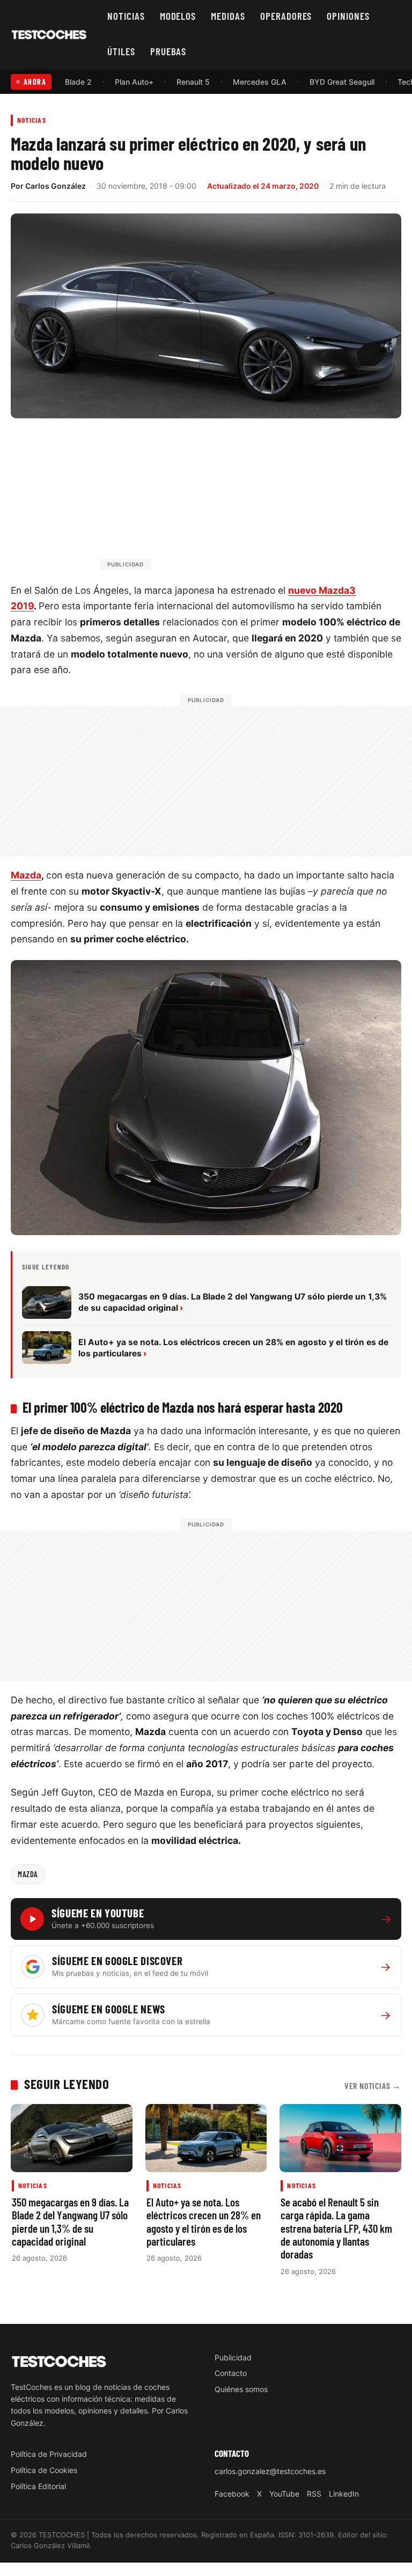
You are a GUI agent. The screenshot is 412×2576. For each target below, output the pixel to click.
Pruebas (168, 51)
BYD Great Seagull (342, 82)
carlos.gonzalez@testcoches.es (270, 2471)
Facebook (232, 2494)
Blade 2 (78, 82)
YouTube (284, 2494)
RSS (314, 2494)
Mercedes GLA (260, 82)
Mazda (26, 875)
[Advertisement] (232, 499)
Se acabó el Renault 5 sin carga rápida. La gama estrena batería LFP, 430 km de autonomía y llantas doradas (336, 2228)
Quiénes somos (241, 2389)
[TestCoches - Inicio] (49, 35)
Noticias (126, 16)
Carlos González (56, 186)
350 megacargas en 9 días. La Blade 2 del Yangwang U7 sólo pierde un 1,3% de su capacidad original (70, 2221)
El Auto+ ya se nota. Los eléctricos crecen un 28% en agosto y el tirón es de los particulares (204, 2221)
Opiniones (348, 16)
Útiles (121, 51)
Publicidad (233, 2357)
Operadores (286, 16)
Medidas (228, 16)
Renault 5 (193, 82)
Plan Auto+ (134, 82)
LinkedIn (344, 2494)
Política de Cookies (44, 2470)
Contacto (231, 2373)
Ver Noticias (373, 2086)
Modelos (178, 16)
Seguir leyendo (67, 2084)
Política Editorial (38, 2486)
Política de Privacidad (49, 2454)
